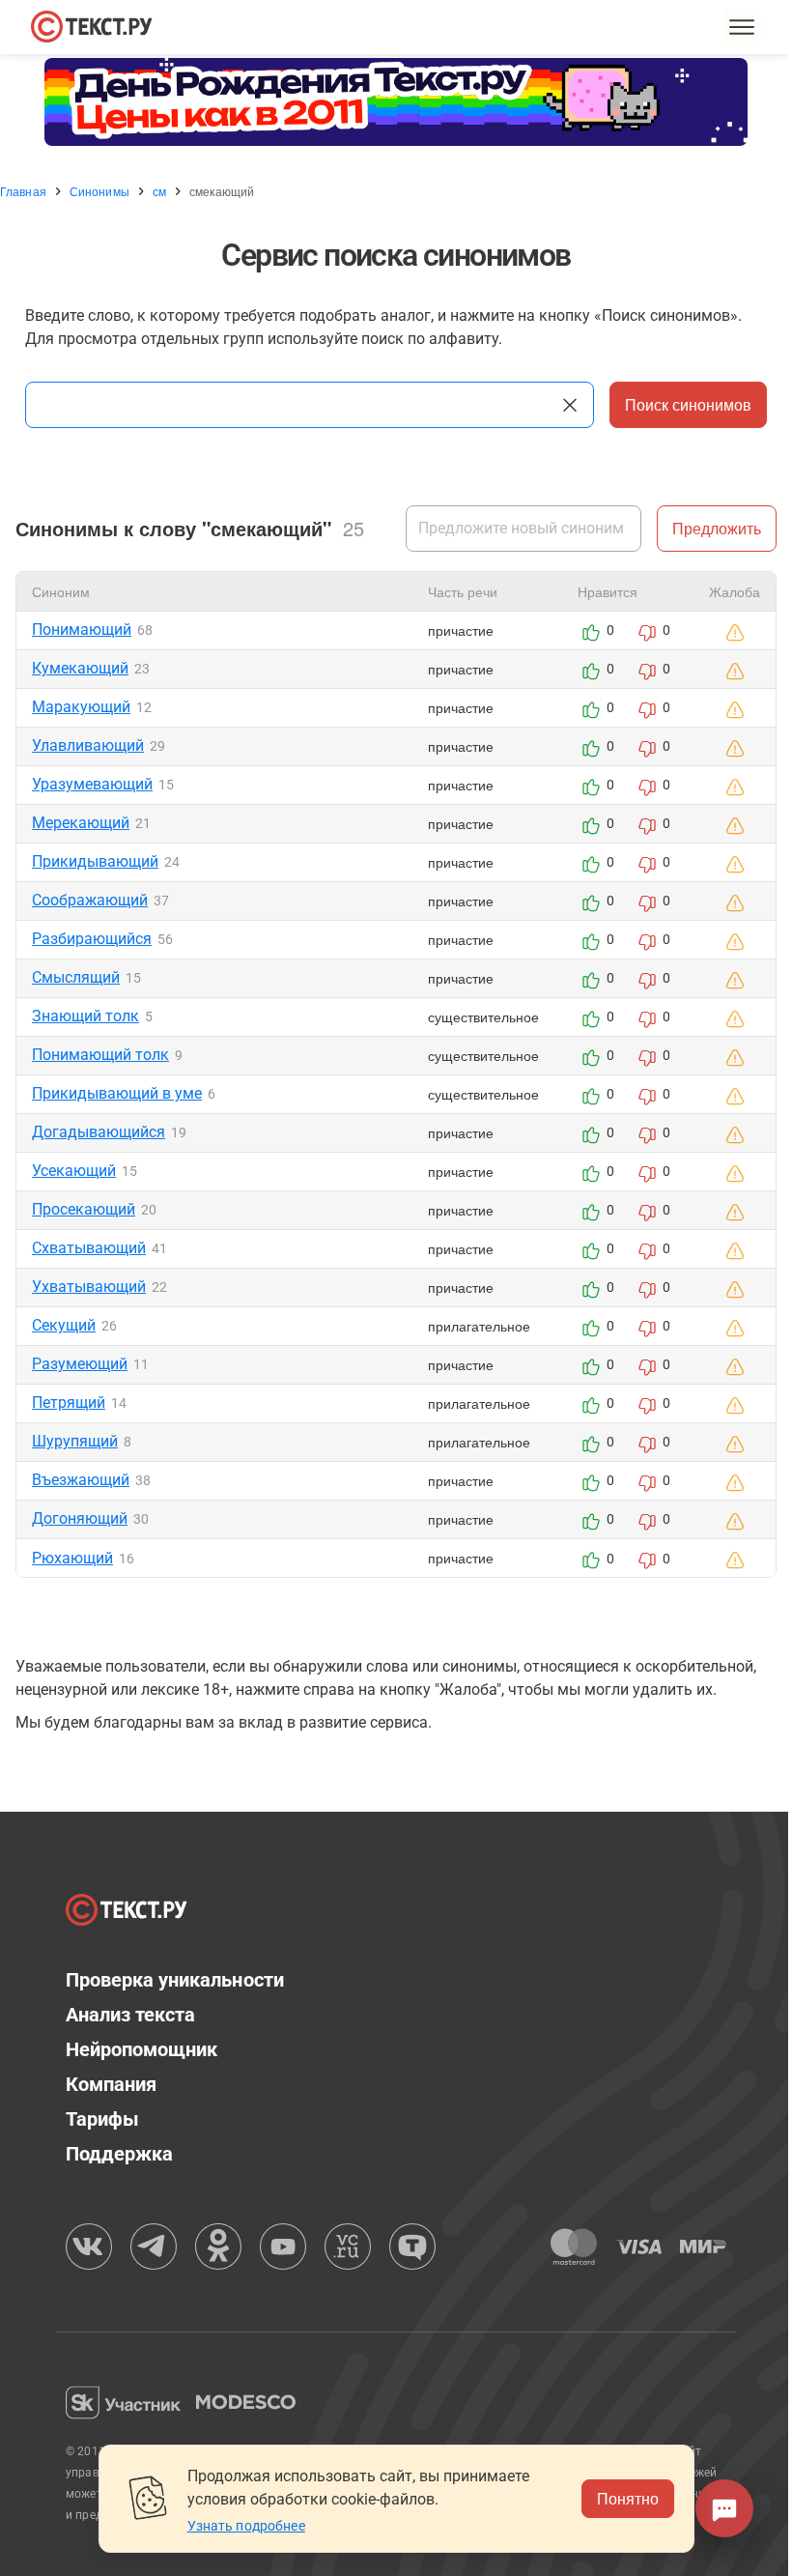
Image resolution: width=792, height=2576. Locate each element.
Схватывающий (89, 1248)
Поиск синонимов (688, 404)
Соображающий (90, 900)
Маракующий (81, 707)
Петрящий (69, 1402)
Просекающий (84, 1209)
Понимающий (82, 630)
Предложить (717, 528)
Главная (23, 191)
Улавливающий (88, 745)
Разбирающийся (92, 939)
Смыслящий (76, 977)
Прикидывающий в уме (117, 1093)
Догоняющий (80, 1518)
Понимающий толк (100, 1055)
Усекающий (74, 1171)
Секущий (64, 1325)
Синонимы (99, 191)
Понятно (628, 2498)
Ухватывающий (89, 1287)
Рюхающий (72, 1558)
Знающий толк (85, 1016)
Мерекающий (81, 823)
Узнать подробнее (246, 2526)
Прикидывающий (95, 861)
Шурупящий (75, 1441)
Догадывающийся (99, 1132)
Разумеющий (80, 1364)
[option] (396, 102)
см (159, 191)
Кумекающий (80, 668)
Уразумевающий (92, 784)
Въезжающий (81, 1480)
